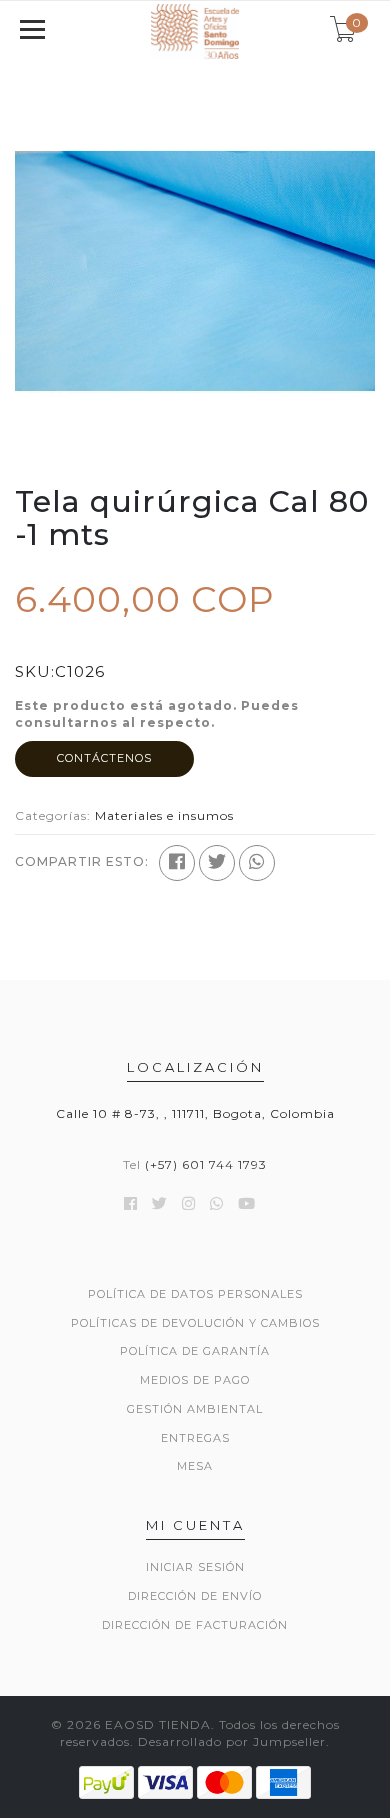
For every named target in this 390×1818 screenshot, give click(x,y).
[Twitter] (217, 863)
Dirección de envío (195, 1596)
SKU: (35, 671)
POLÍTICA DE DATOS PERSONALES (195, 1294)
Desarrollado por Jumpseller (232, 1741)
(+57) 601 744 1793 (206, 1164)
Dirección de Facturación (195, 1625)
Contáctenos (104, 758)
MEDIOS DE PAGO (195, 1380)
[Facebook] (177, 863)
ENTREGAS (195, 1438)
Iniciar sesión (195, 1567)
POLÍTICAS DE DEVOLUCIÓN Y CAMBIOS (195, 1323)
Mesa (195, 1466)
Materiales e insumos (164, 815)
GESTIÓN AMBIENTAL (195, 1409)
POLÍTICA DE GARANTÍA (195, 1351)
